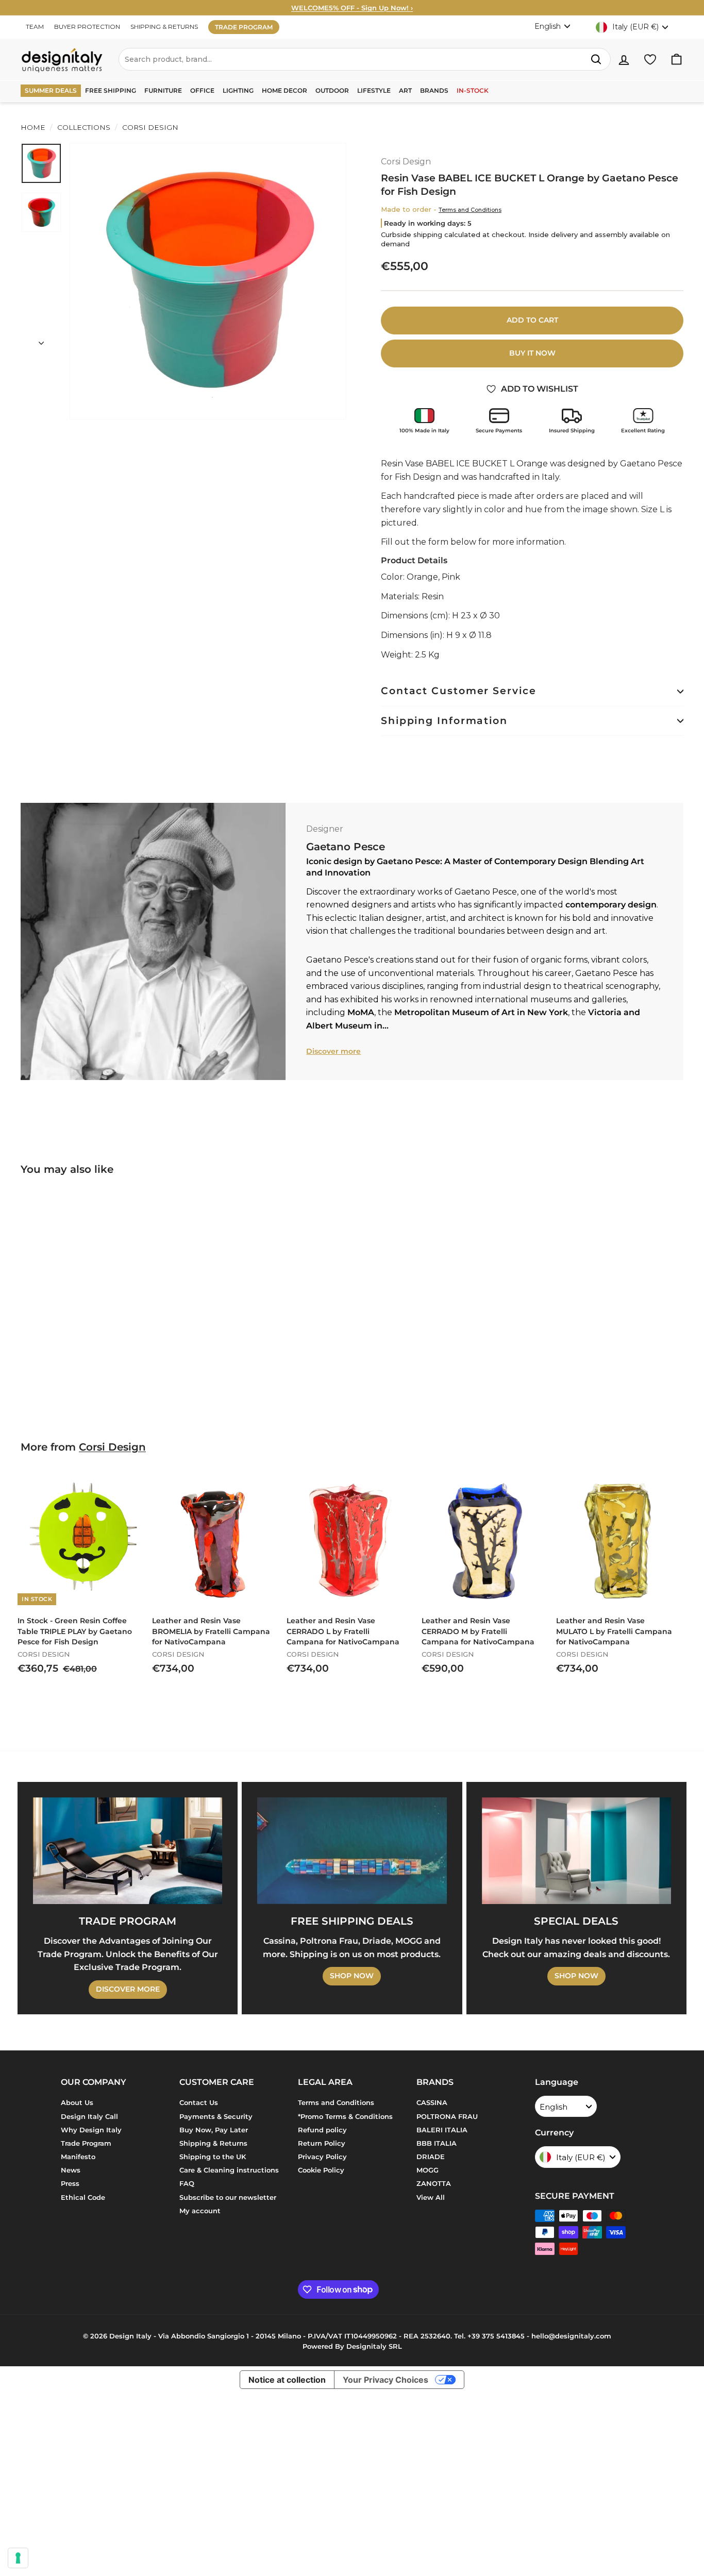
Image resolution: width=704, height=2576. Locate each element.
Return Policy (322, 2143)
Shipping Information (444, 721)
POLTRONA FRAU (447, 2116)
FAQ (187, 2183)
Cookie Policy (321, 2170)
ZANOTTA (434, 2183)
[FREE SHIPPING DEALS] (352, 1851)
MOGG (428, 2170)
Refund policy (322, 2130)
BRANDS (434, 90)
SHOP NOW (352, 1976)
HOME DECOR (284, 90)
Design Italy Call (89, 2116)
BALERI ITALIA (442, 2130)
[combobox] (365, 59)
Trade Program (86, 2143)
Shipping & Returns (213, 2143)
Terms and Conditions (470, 210)
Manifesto (78, 2157)
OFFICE (202, 90)
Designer (325, 829)
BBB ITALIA (437, 2143)
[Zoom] (208, 281)
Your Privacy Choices (385, 2380)
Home (33, 127)
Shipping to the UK (213, 2157)
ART (405, 90)
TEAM (35, 27)
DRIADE (431, 2157)
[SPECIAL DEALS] (576, 1851)
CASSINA (432, 2102)
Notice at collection (287, 2380)
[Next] (41, 340)
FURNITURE (163, 90)
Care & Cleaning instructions (229, 2170)
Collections (84, 127)
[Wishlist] (650, 60)
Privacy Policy (322, 2157)
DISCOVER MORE (128, 1989)
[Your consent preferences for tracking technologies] (18, 2558)
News (71, 2170)
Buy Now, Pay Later (214, 2130)
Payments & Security (216, 2116)
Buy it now (532, 353)
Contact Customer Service (459, 691)
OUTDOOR (332, 90)
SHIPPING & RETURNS (164, 27)
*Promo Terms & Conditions (345, 2116)
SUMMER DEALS (51, 90)
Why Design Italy (91, 2130)
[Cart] (676, 60)
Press (70, 2183)
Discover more (333, 1051)
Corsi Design (149, 127)
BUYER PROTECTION (87, 27)
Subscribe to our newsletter (228, 2197)
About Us (77, 2102)
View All (431, 2197)
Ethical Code (83, 2197)
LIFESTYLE (374, 90)
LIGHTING (238, 90)
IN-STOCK (473, 90)
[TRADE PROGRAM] (128, 1851)
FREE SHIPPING (111, 90)
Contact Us (199, 2102)
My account (200, 2211)
